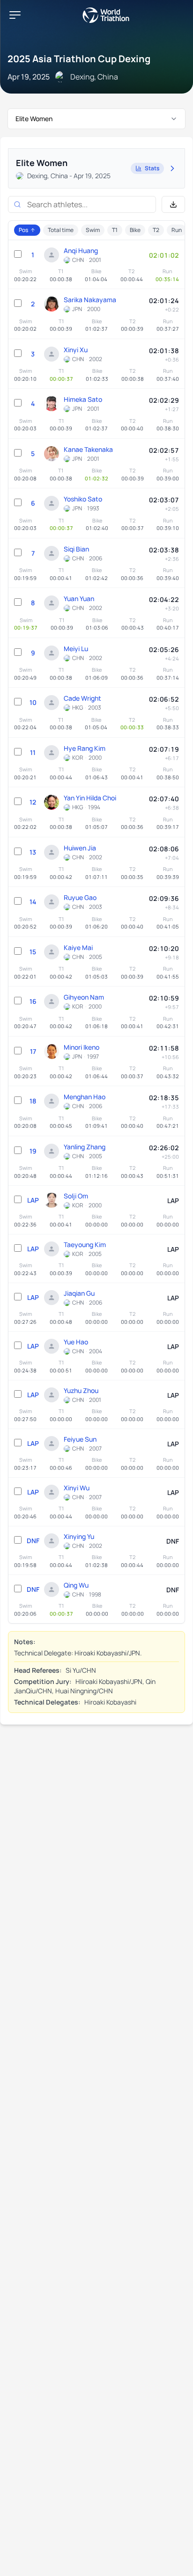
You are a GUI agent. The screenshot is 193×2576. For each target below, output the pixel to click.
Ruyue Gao (80, 897)
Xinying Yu (79, 1536)
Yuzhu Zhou (81, 1390)
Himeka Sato (83, 399)
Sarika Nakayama (90, 300)
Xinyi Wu (77, 1488)
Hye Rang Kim (85, 748)
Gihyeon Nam (84, 997)
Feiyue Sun (80, 1439)
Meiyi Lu (76, 649)
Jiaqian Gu (79, 1293)
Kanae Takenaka (88, 449)
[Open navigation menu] (15, 15)
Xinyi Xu (76, 350)
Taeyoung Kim (85, 1244)
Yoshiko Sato (83, 499)
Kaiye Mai (78, 947)
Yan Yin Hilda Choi (90, 798)
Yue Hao (76, 1342)
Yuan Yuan (79, 599)
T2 (156, 230)
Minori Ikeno (82, 1047)
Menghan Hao (85, 1097)
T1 (115, 230)
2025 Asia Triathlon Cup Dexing (79, 59)
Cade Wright (82, 698)
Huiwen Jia (80, 848)
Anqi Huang (81, 250)
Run (177, 230)
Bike (135, 230)
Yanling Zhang (85, 1147)
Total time (61, 230)
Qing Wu (76, 1585)
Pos (23, 230)
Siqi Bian (76, 549)
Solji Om (76, 1196)
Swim (93, 230)
